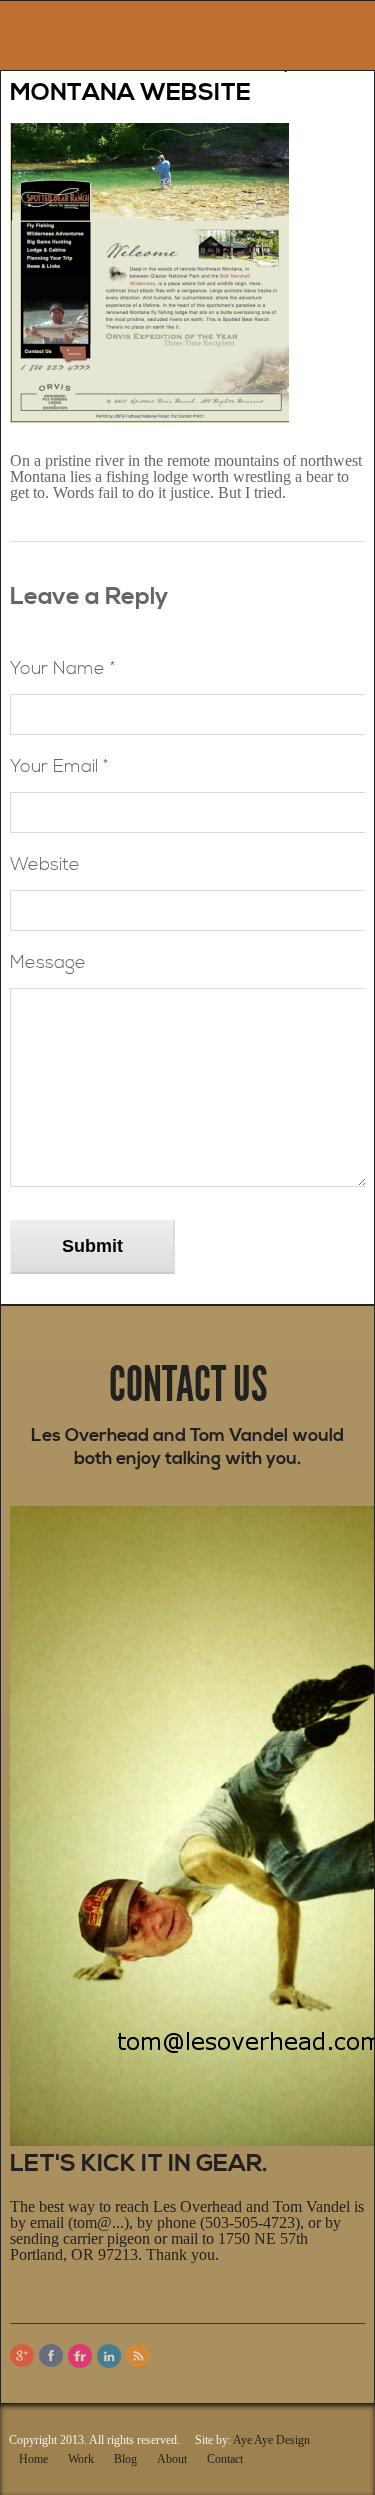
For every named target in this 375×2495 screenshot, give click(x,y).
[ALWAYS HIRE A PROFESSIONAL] (73, 31)
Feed (138, 2356)
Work (81, 2459)
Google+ (22, 2356)
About (172, 2459)
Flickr (80, 2356)
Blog (125, 2459)
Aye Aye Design (271, 2440)
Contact (225, 2459)
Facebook (51, 2356)
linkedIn (109, 2356)
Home (33, 2459)
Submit (92, 1246)
